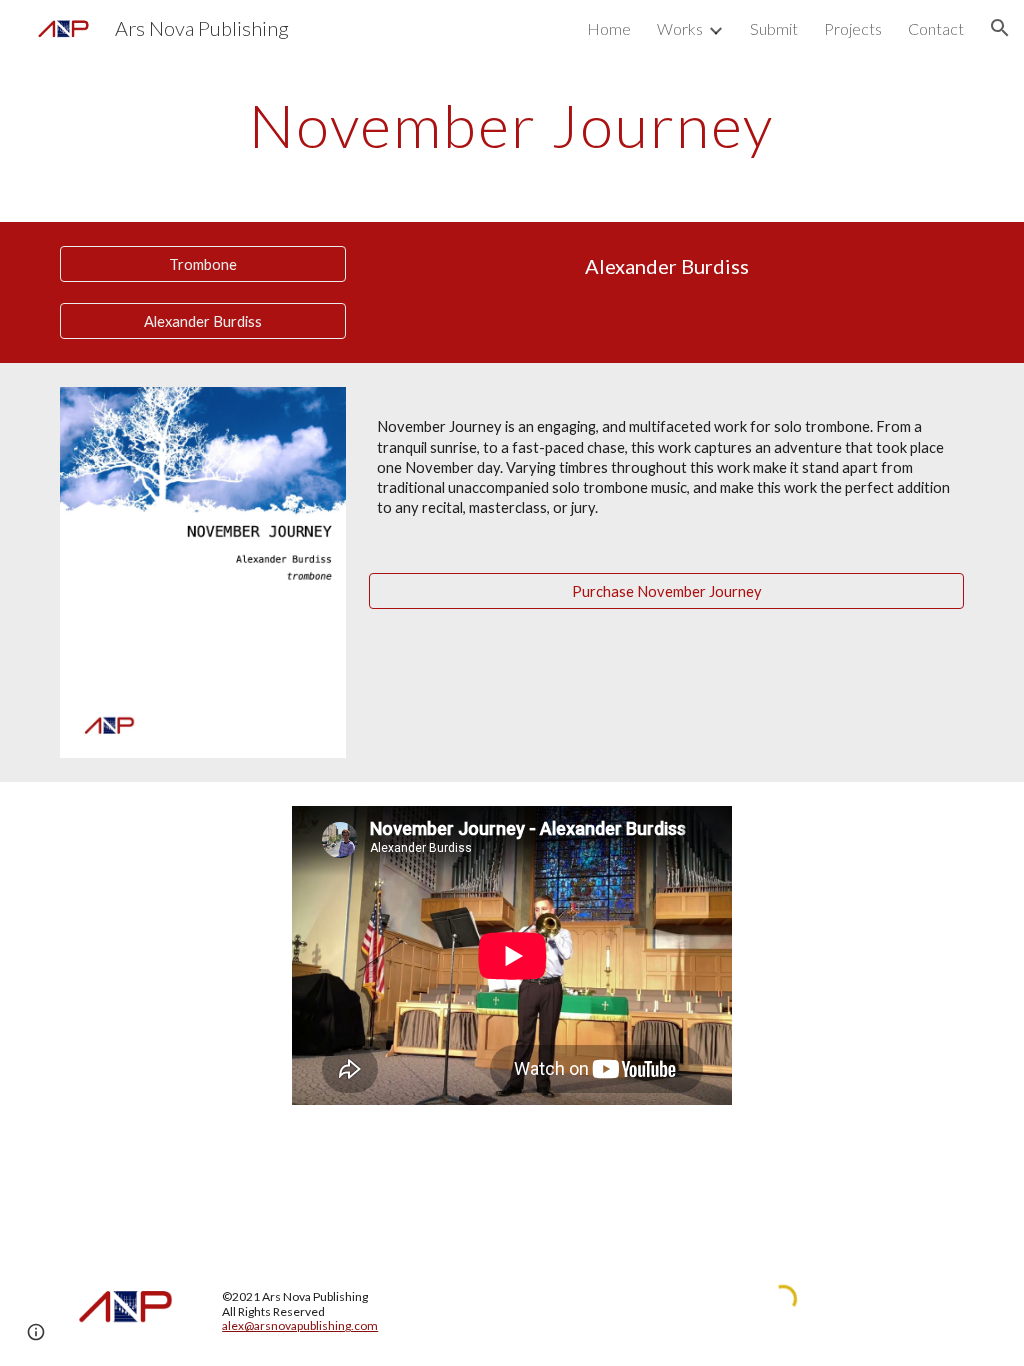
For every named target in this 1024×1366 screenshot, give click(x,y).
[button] (1000, 28)
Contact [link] (936, 28)
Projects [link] (853, 28)
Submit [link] (774, 28)
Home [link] (609, 28)
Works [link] (680, 28)
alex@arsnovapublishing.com (300, 1325)
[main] (511, 125)
